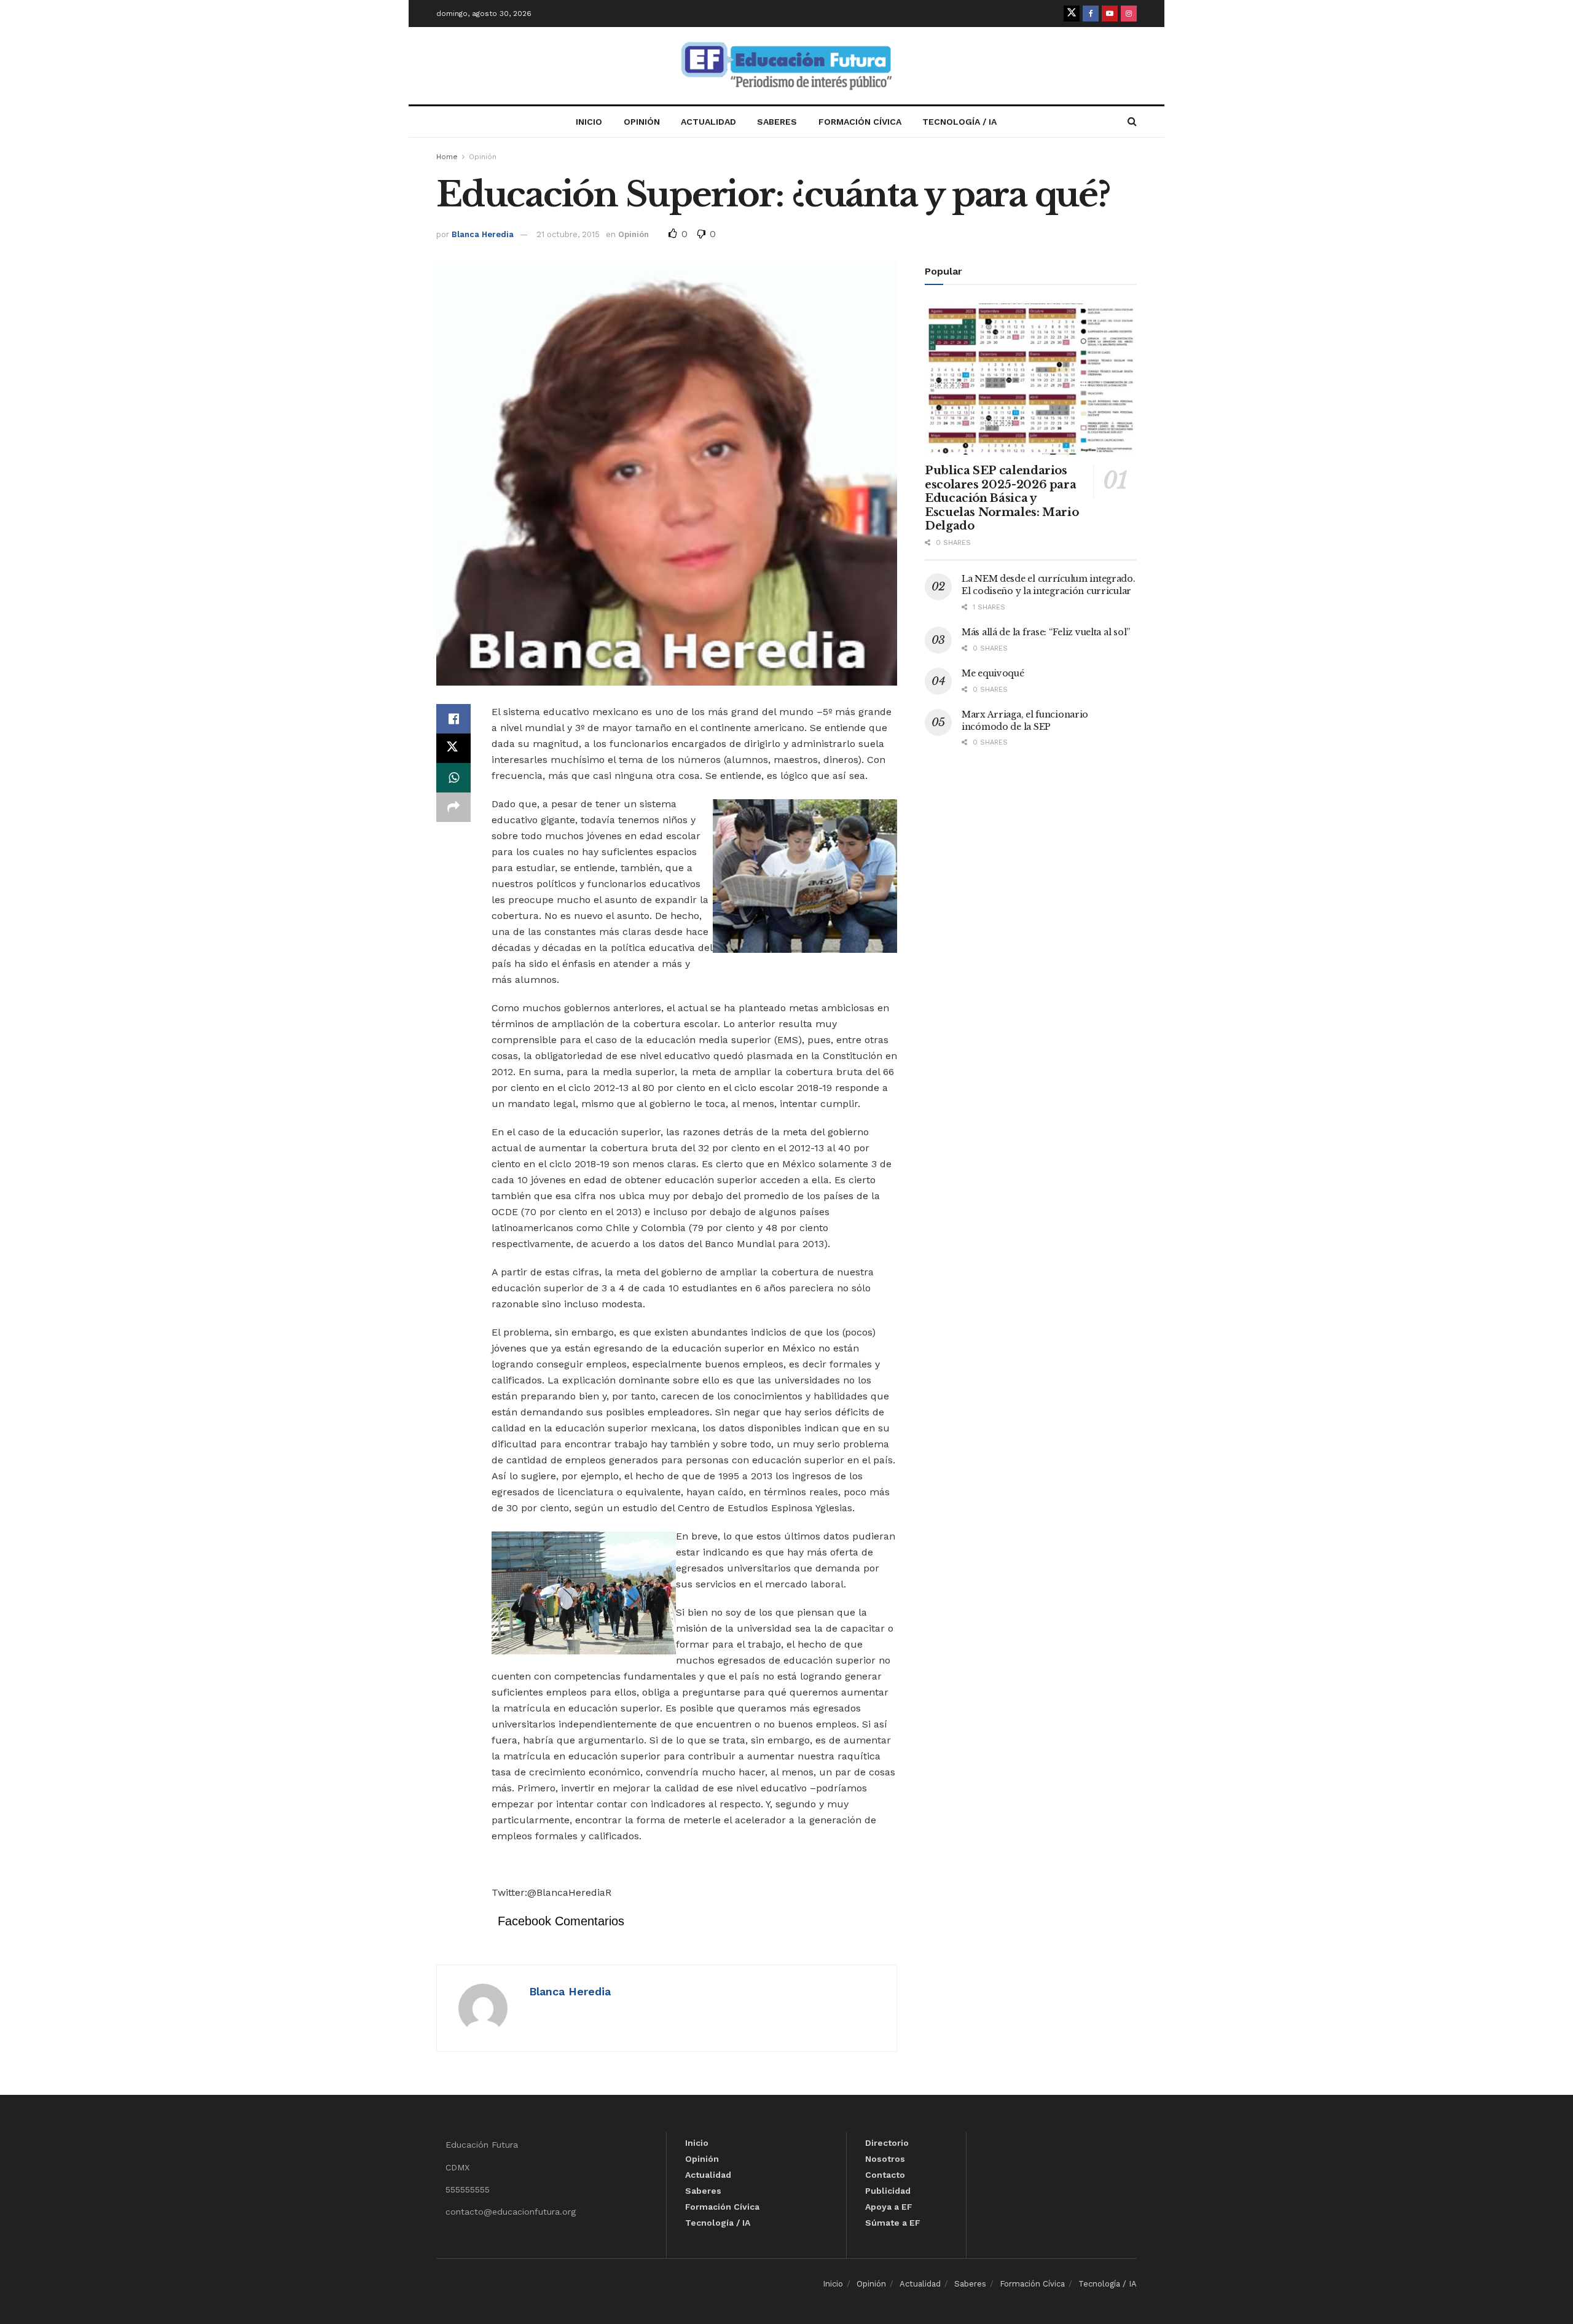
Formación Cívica (860, 122)
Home (447, 157)
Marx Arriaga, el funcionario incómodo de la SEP (1025, 721)
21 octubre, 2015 (568, 234)
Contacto (885, 2175)
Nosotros (885, 2159)
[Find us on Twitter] (1072, 14)
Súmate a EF (893, 2223)
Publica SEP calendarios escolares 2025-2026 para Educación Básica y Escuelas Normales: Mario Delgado (1002, 498)
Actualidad (708, 122)
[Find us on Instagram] (1129, 14)
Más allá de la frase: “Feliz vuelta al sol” (1046, 632)
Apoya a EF (889, 2207)
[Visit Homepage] (786, 66)
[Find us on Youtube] (1110, 14)
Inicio (589, 122)
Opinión (642, 122)
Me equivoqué (993, 673)
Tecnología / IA (959, 122)
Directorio (887, 2143)
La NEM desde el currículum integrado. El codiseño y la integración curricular (1049, 585)
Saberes (777, 122)
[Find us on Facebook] (1091, 14)
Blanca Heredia (483, 234)
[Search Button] (1132, 122)
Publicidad (888, 2191)
